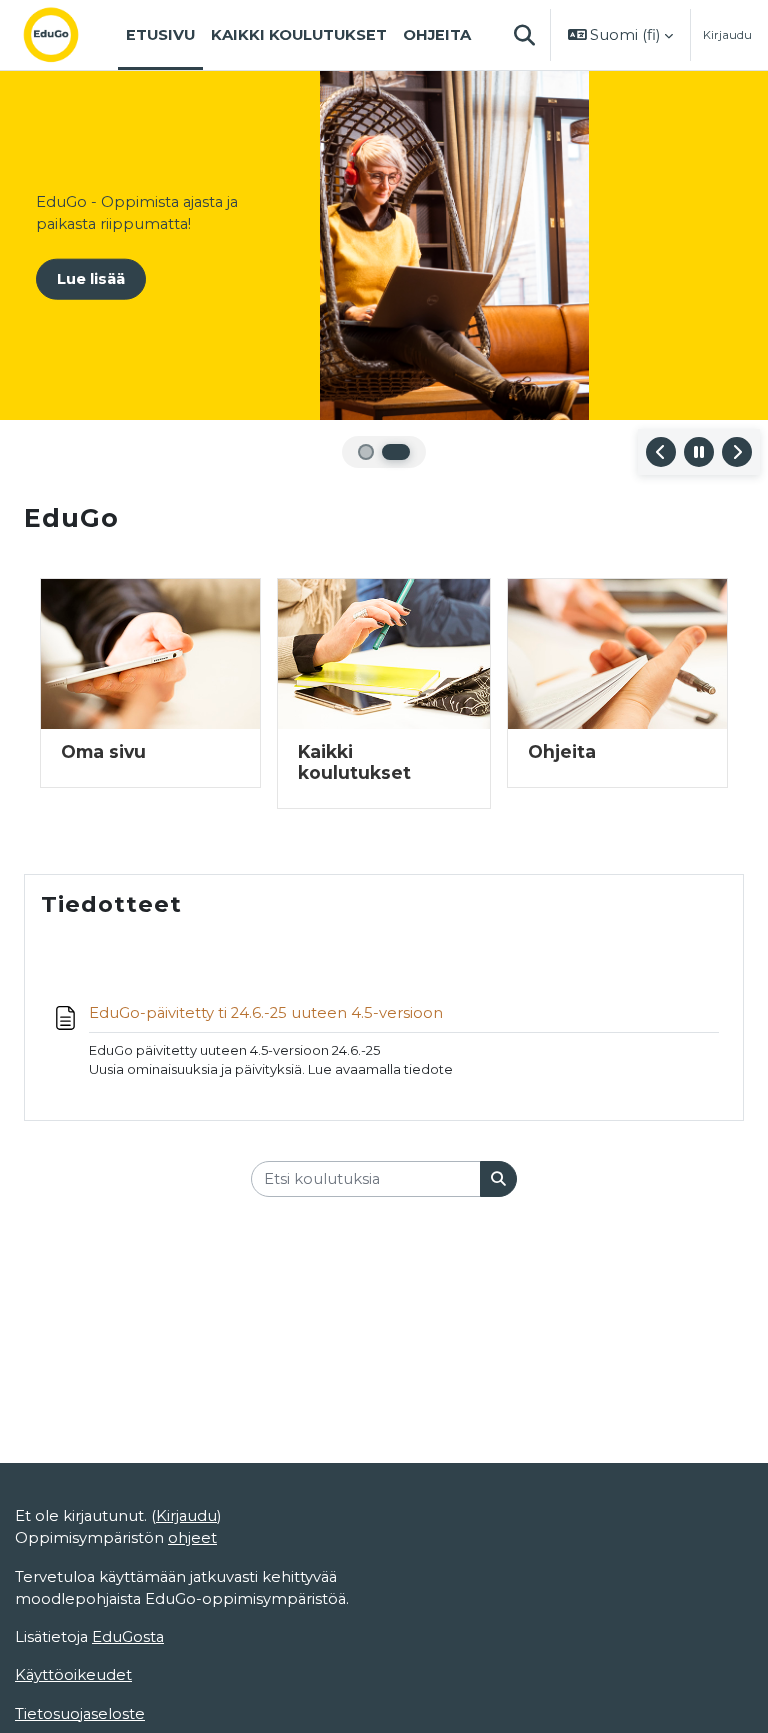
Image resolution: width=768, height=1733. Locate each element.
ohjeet (192, 1538)
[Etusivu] (67, 35)
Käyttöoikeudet (73, 1675)
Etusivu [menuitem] (160, 35)
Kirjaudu (727, 35)
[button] (525, 35)
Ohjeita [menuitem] (437, 35)
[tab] (366, 452)
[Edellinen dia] (661, 452)
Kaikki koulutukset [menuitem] (299, 35)
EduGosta (128, 1637)
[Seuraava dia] (737, 452)
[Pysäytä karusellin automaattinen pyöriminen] (699, 452)
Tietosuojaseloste (80, 1714)
